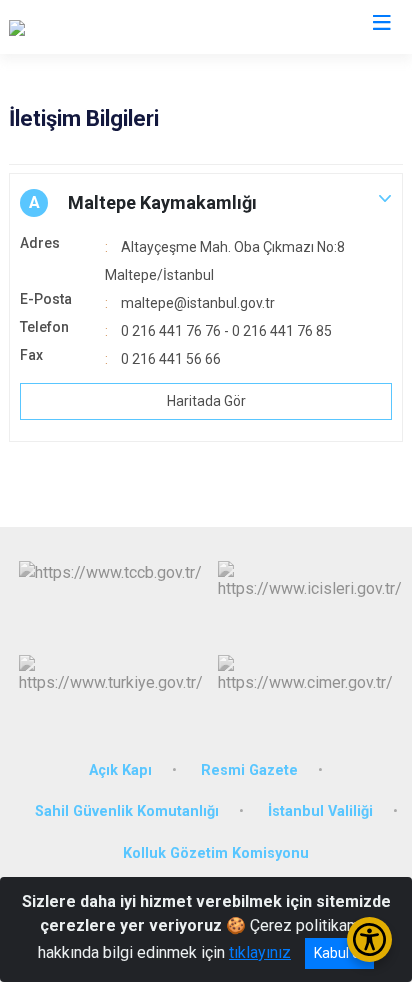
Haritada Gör (206, 401)
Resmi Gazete (249, 770)
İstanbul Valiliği (320, 811)
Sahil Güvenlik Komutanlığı (127, 811)
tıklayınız (260, 952)
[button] (206, 203)
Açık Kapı (120, 770)
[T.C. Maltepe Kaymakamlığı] (102, 27)
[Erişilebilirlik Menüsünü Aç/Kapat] (369, 939)
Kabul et (339, 953)
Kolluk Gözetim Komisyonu (216, 853)
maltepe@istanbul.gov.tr (198, 303)
